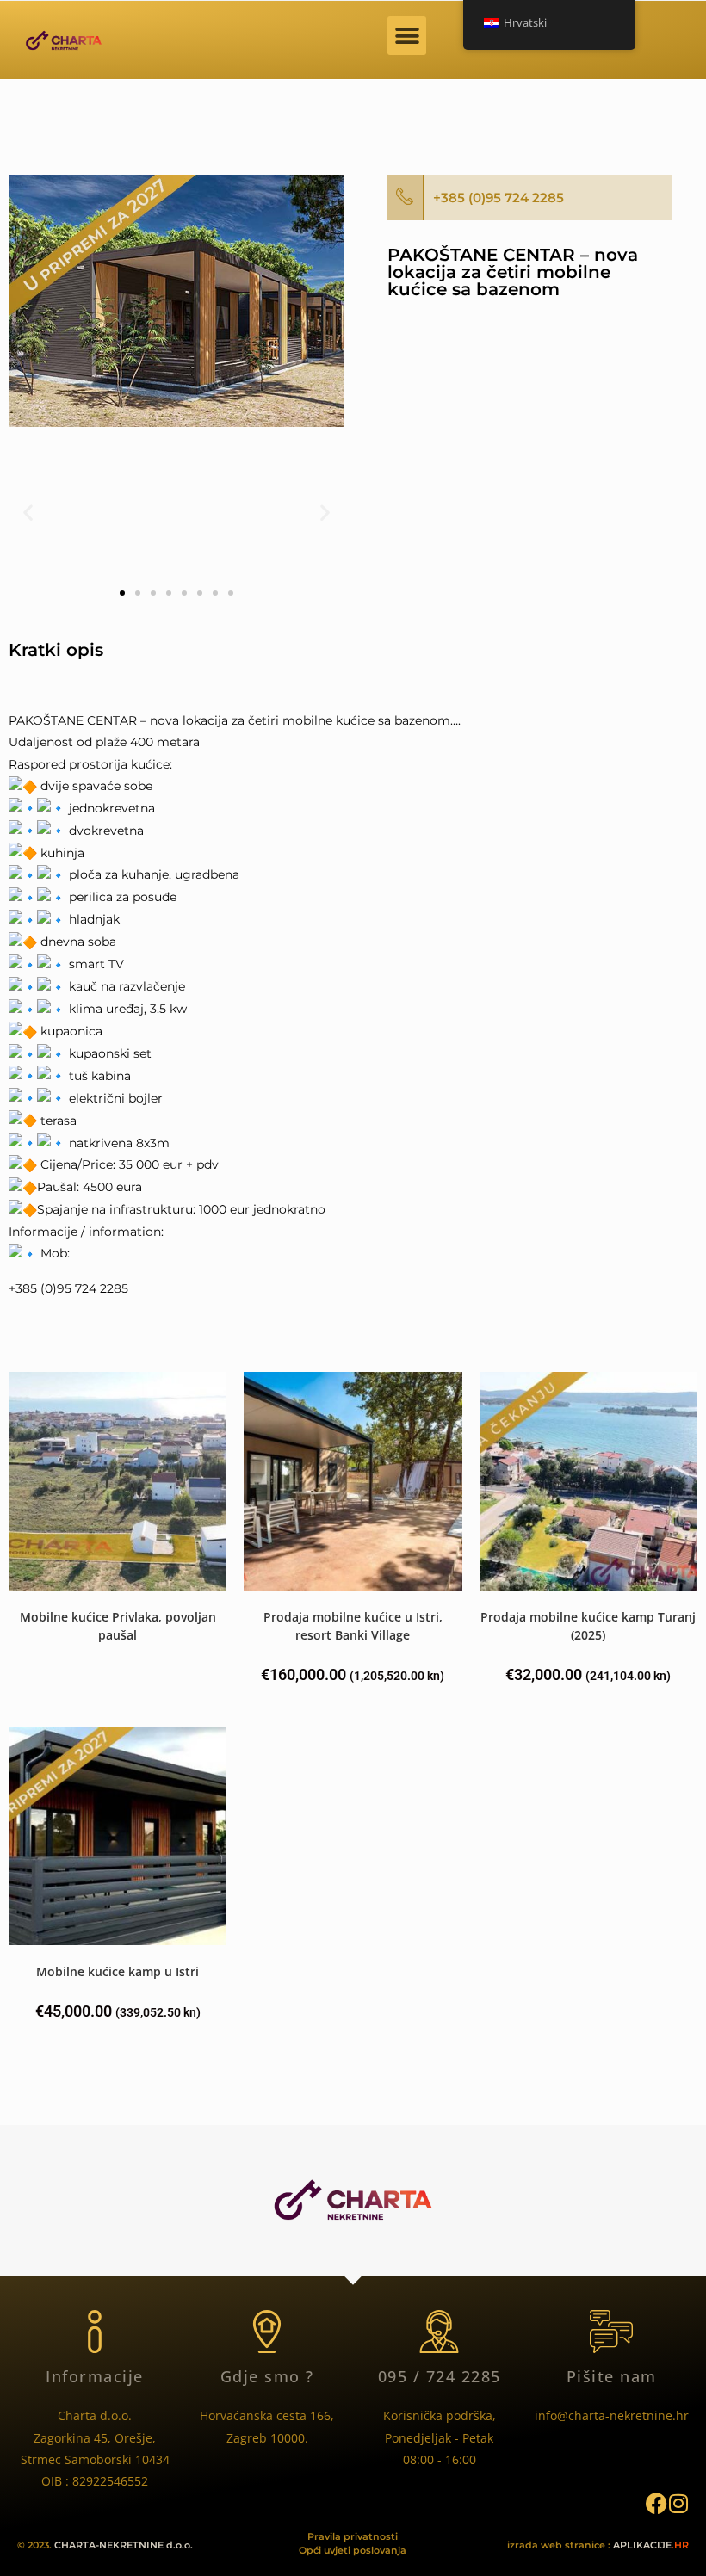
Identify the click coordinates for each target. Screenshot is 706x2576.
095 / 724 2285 (440, 2376)
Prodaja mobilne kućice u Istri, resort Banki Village (353, 1626)
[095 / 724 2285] (439, 2332)
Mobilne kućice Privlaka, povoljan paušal (118, 1626)
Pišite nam (612, 2376)
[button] (407, 36)
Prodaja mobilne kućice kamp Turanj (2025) (588, 1626)
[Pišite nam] (611, 2332)
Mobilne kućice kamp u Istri (118, 1971)
